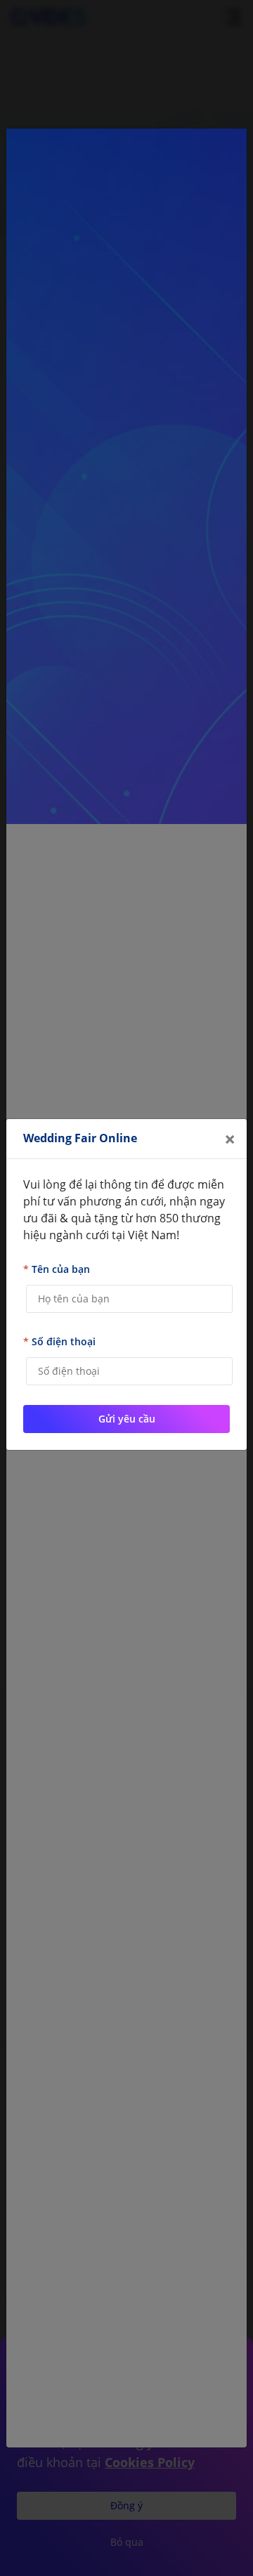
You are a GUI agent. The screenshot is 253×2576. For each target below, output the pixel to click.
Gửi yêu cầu (127, 1419)
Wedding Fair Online (80, 1138)
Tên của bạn (57, 1269)
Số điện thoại (59, 1341)
